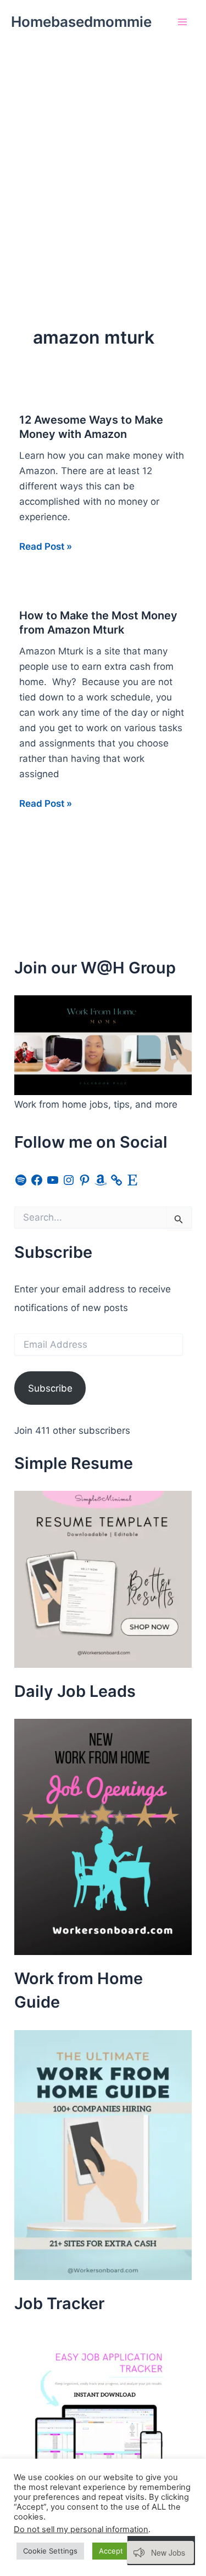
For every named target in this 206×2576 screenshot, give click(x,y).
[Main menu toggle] (183, 22)
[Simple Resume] (103, 1578)
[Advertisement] (103, 152)
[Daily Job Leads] (103, 1836)
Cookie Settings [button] (50, 2551)
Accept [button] (111, 2551)
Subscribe (50, 1388)
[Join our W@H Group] (103, 1045)
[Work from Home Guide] (103, 2154)
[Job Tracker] (97, 2413)
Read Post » (46, 547)
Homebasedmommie (81, 22)
